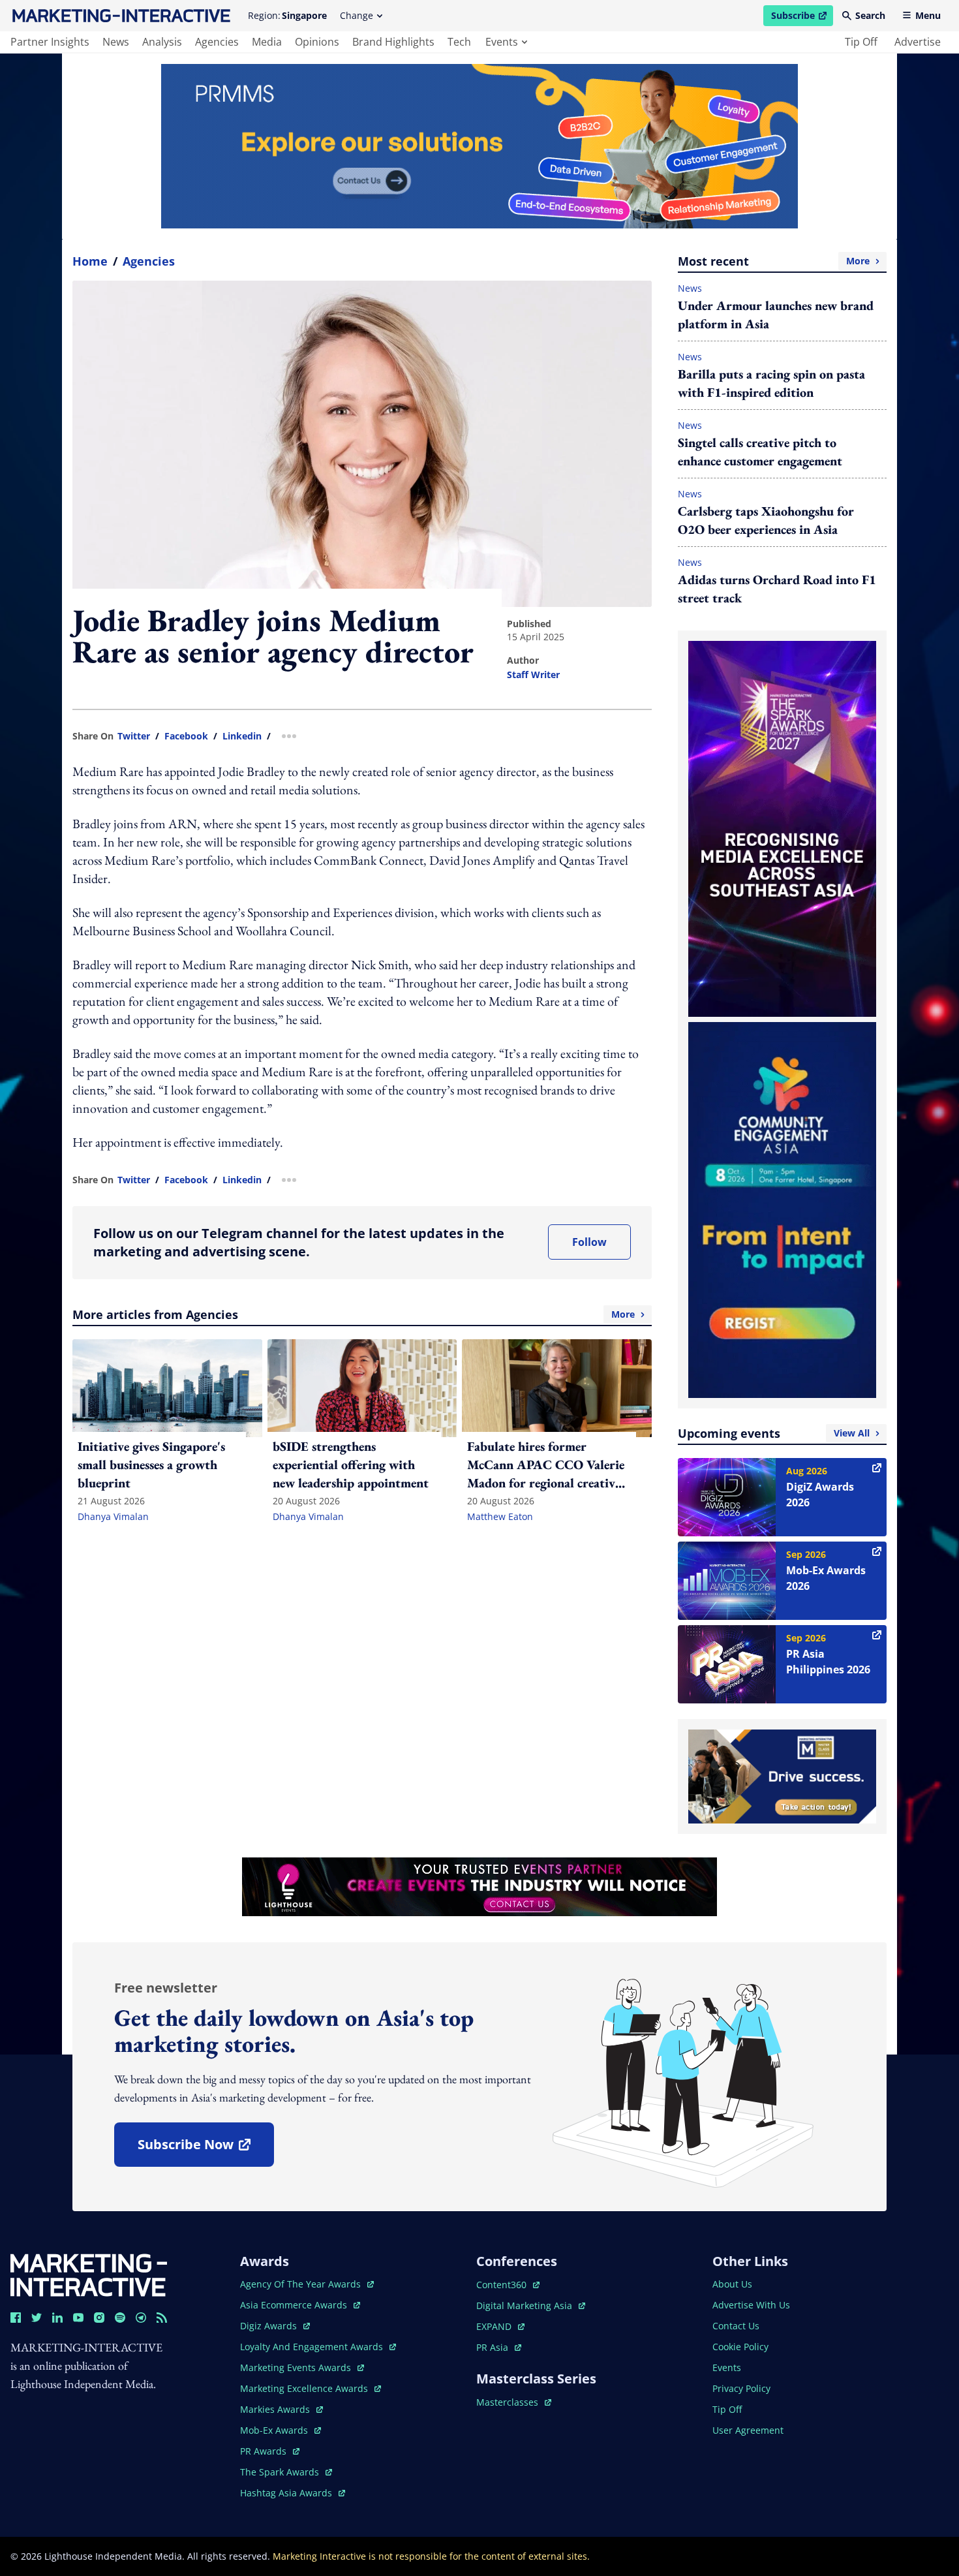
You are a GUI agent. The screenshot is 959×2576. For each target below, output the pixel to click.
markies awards (282, 2409)
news (116, 42)
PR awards (270, 2451)
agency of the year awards (302, 2284)
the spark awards (286, 2472)
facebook (186, 736)
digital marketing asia (525, 2305)
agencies (217, 42)
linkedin (242, 736)
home (90, 261)
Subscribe (802, 18)
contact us (736, 2326)
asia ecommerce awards (295, 2305)
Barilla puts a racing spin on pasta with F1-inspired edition (771, 383)
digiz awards (275, 2326)
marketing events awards (297, 2367)
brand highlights (393, 42)
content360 (508, 2285)
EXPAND (500, 2326)
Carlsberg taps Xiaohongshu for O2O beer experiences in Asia (766, 520)
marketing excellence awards (305, 2388)
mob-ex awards (281, 2430)
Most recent (774, 261)
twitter (134, 736)
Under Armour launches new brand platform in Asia (776, 315)
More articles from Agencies (354, 1314)
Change (357, 15)
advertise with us (751, 2305)
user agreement (748, 2430)
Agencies (149, 261)
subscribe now (205, 2149)
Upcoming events (774, 1433)
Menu (928, 15)
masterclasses (514, 2402)
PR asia (499, 2347)
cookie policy (740, 2347)
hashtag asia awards (287, 2493)
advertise (918, 42)
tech (459, 42)
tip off (861, 42)
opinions (317, 42)
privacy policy (741, 2388)
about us (732, 2284)
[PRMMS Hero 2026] (479, 146)
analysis (162, 42)
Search (870, 15)
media (267, 42)
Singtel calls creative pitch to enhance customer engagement (760, 452)
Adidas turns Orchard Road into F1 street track (777, 589)
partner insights (50, 42)
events (502, 42)
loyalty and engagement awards (313, 2347)
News (690, 288)
